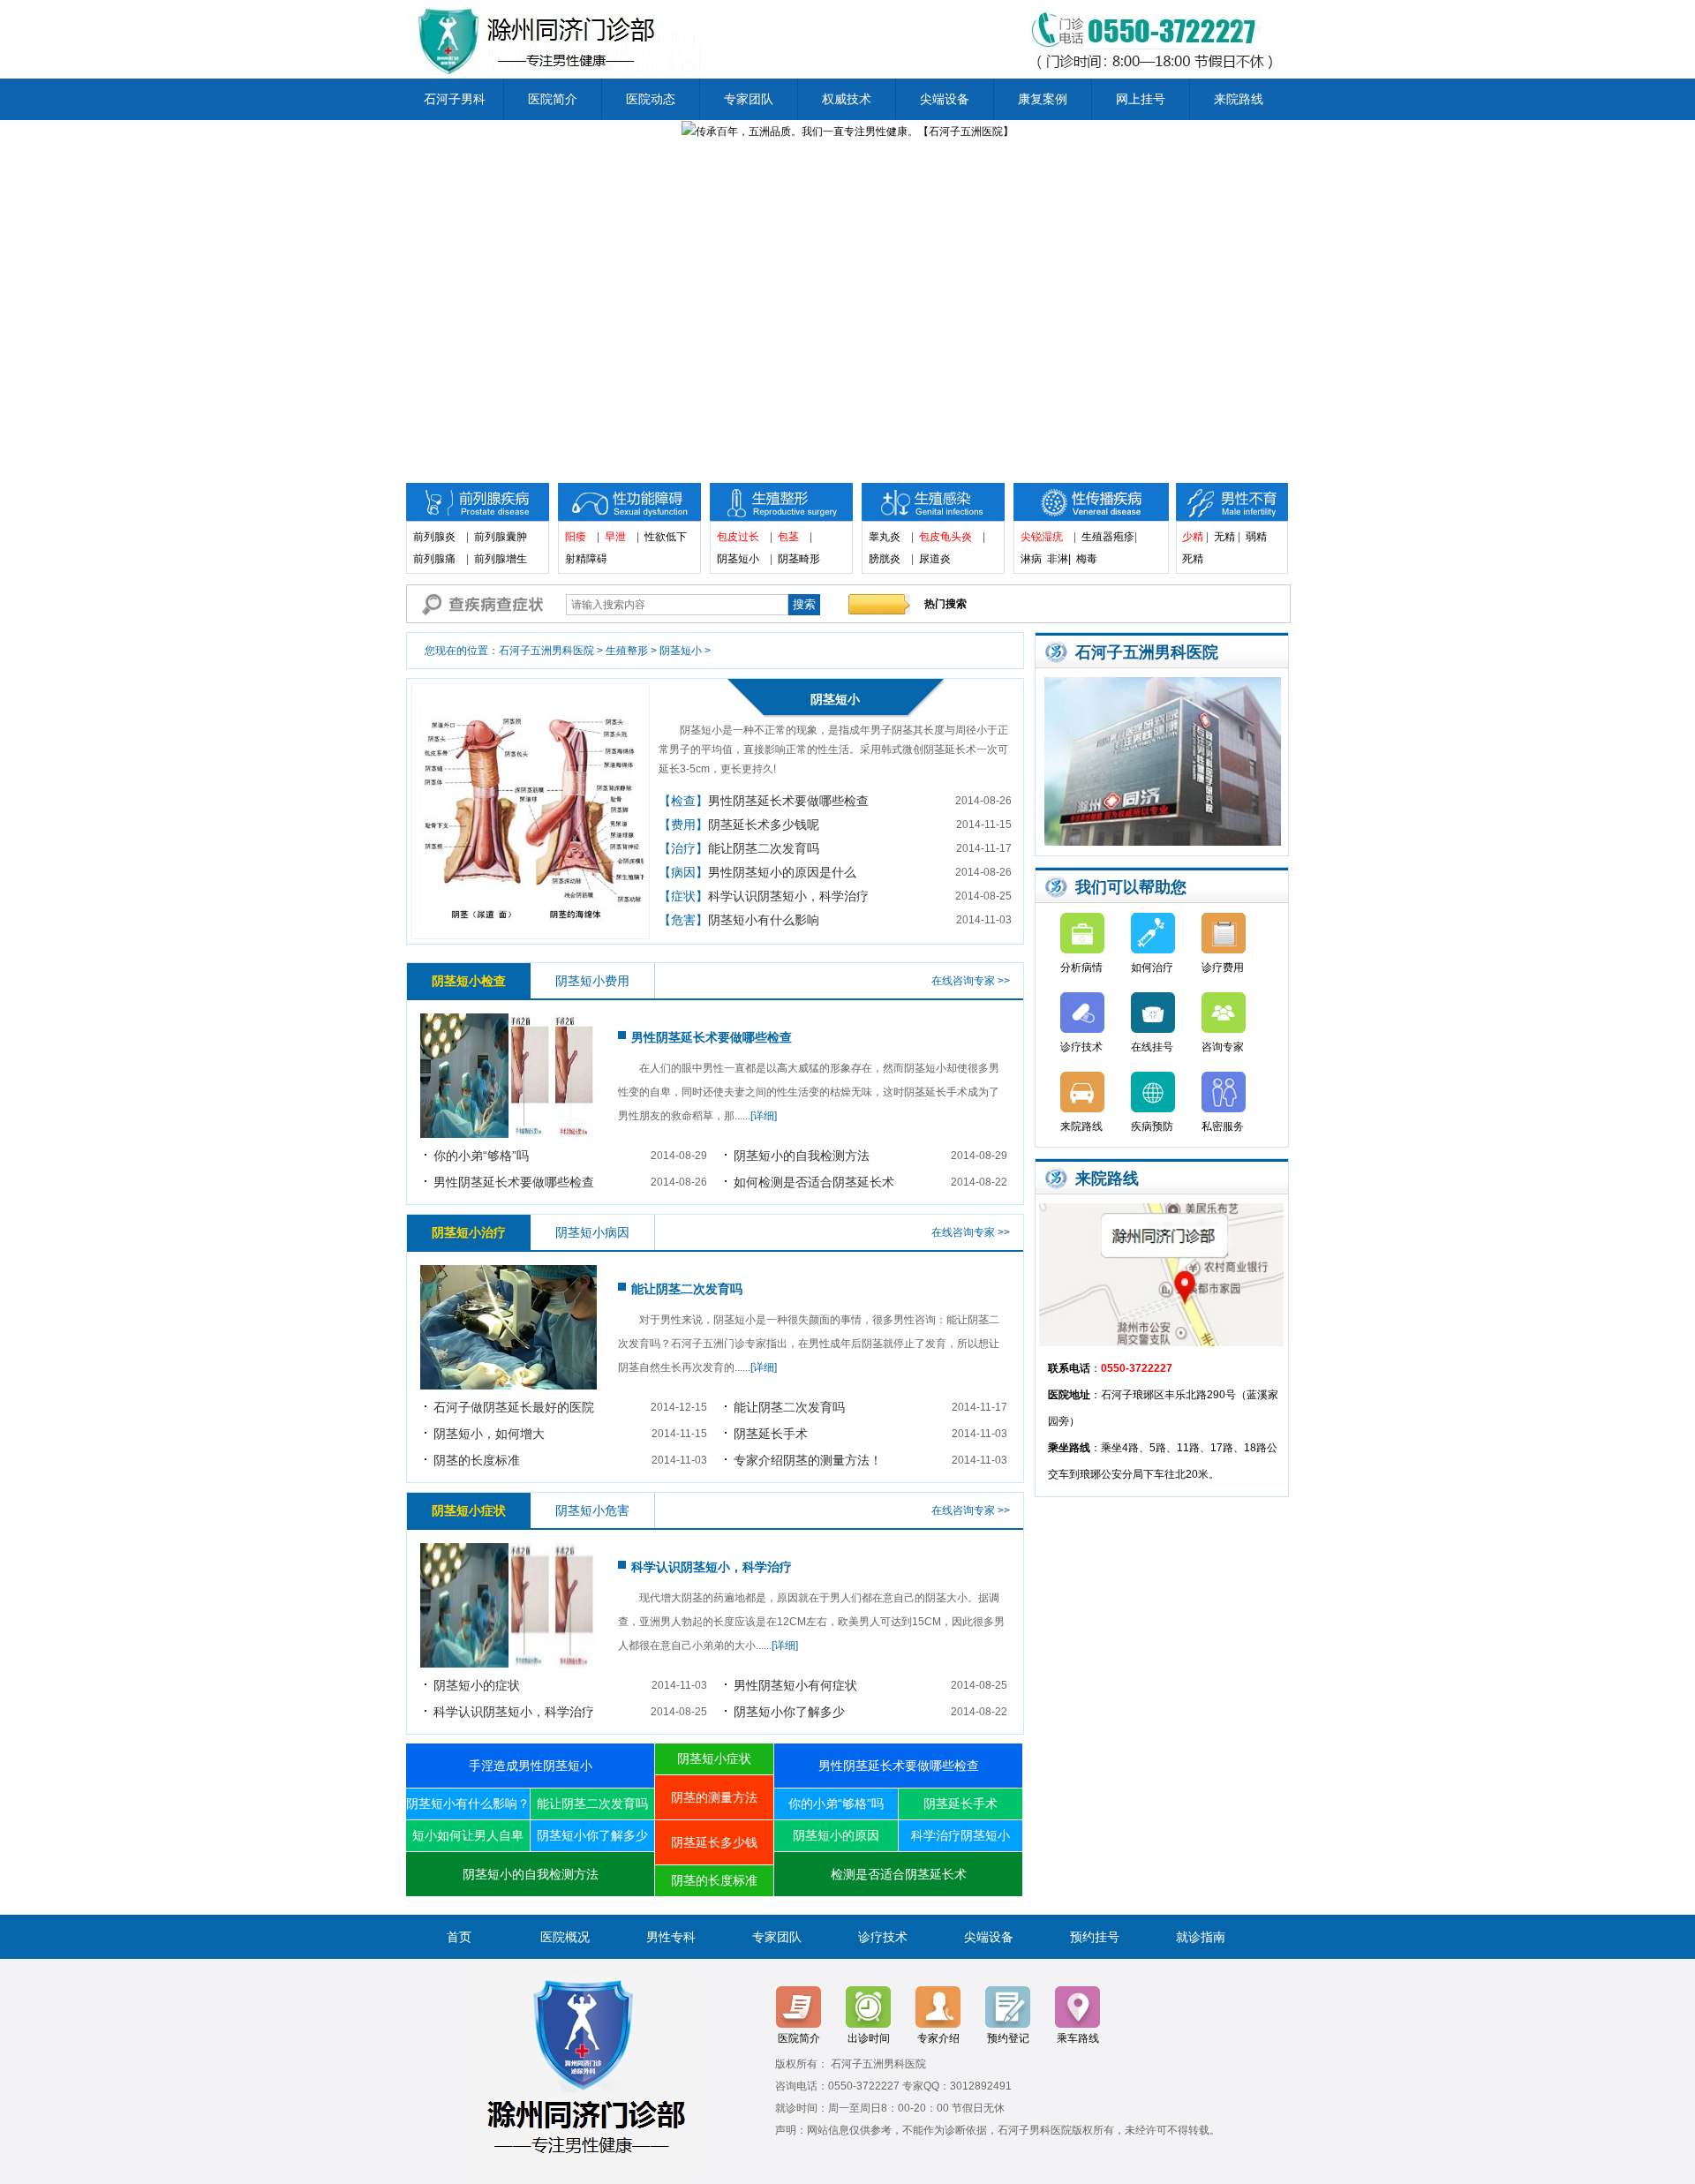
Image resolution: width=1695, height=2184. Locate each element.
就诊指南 (1201, 1937)
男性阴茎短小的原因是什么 (782, 872)
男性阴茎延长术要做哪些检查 (788, 801)
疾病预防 (1152, 1126)
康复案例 (1043, 99)
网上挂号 (1141, 99)
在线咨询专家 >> (971, 981)
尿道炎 (935, 559)
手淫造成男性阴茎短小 (531, 1766)
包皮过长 (738, 537)
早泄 (615, 537)
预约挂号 (1095, 1937)
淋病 (1031, 559)
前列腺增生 (501, 559)
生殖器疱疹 (1108, 537)
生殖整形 (627, 651)
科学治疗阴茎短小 (960, 1835)
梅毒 (1087, 559)
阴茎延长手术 (771, 1434)
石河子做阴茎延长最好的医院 (514, 1407)
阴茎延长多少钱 (714, 1842)
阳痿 (576, 537)
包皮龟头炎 (945, 537)
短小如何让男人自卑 (468, 1835)
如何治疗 (1152, 968)
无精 (1224, 537)
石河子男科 (455, 99)
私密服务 (1223, 1126)
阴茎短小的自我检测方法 (802, 1156)
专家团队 (749, 99)
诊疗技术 (1081, 1047)
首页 (459, 1937)
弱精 (1256, 537)
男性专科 (671, 1937)
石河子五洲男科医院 (546, 651)
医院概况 (565, 1937)
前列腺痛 (434, 559)
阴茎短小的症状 (477, 1685)
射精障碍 (586, 559)
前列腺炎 (434, 537)
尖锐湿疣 (1042, 537)
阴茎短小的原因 (836, 1835)
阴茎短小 (738, 559)
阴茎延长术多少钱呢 (764, 825)
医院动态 (651, 99)
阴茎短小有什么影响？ (468, 1804)
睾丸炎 (885, 537)
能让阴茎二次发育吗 (764, 848)
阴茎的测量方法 (714, 1797)
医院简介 (553, 99)
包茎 (788, 537)
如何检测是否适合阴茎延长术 (814, 1182)
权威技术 (847, 99)
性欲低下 (666, 537)
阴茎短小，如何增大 (489, 1434)
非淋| (1059, 559)
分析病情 (1081, 968)
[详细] (764, 1116)
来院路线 (1239, 99)
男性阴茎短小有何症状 (795, 1685)
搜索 (804, 604)
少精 (1193, 537)
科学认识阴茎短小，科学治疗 (788, 896)
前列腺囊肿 (501, 537)
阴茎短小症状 (714, 1758)
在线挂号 (1152, 1047)
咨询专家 (1223, 1047)
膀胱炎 (885, 559)
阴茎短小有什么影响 (764, 920)
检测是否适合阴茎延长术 (899, 1874)
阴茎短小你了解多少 (789, 1712)
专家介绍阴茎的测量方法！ (808, 1460)
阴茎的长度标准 (477, 1460)
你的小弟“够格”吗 (481, 1156)
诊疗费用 (1223, 968)
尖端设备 (945, 99)
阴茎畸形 (799, 559)
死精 (1198, 559)
